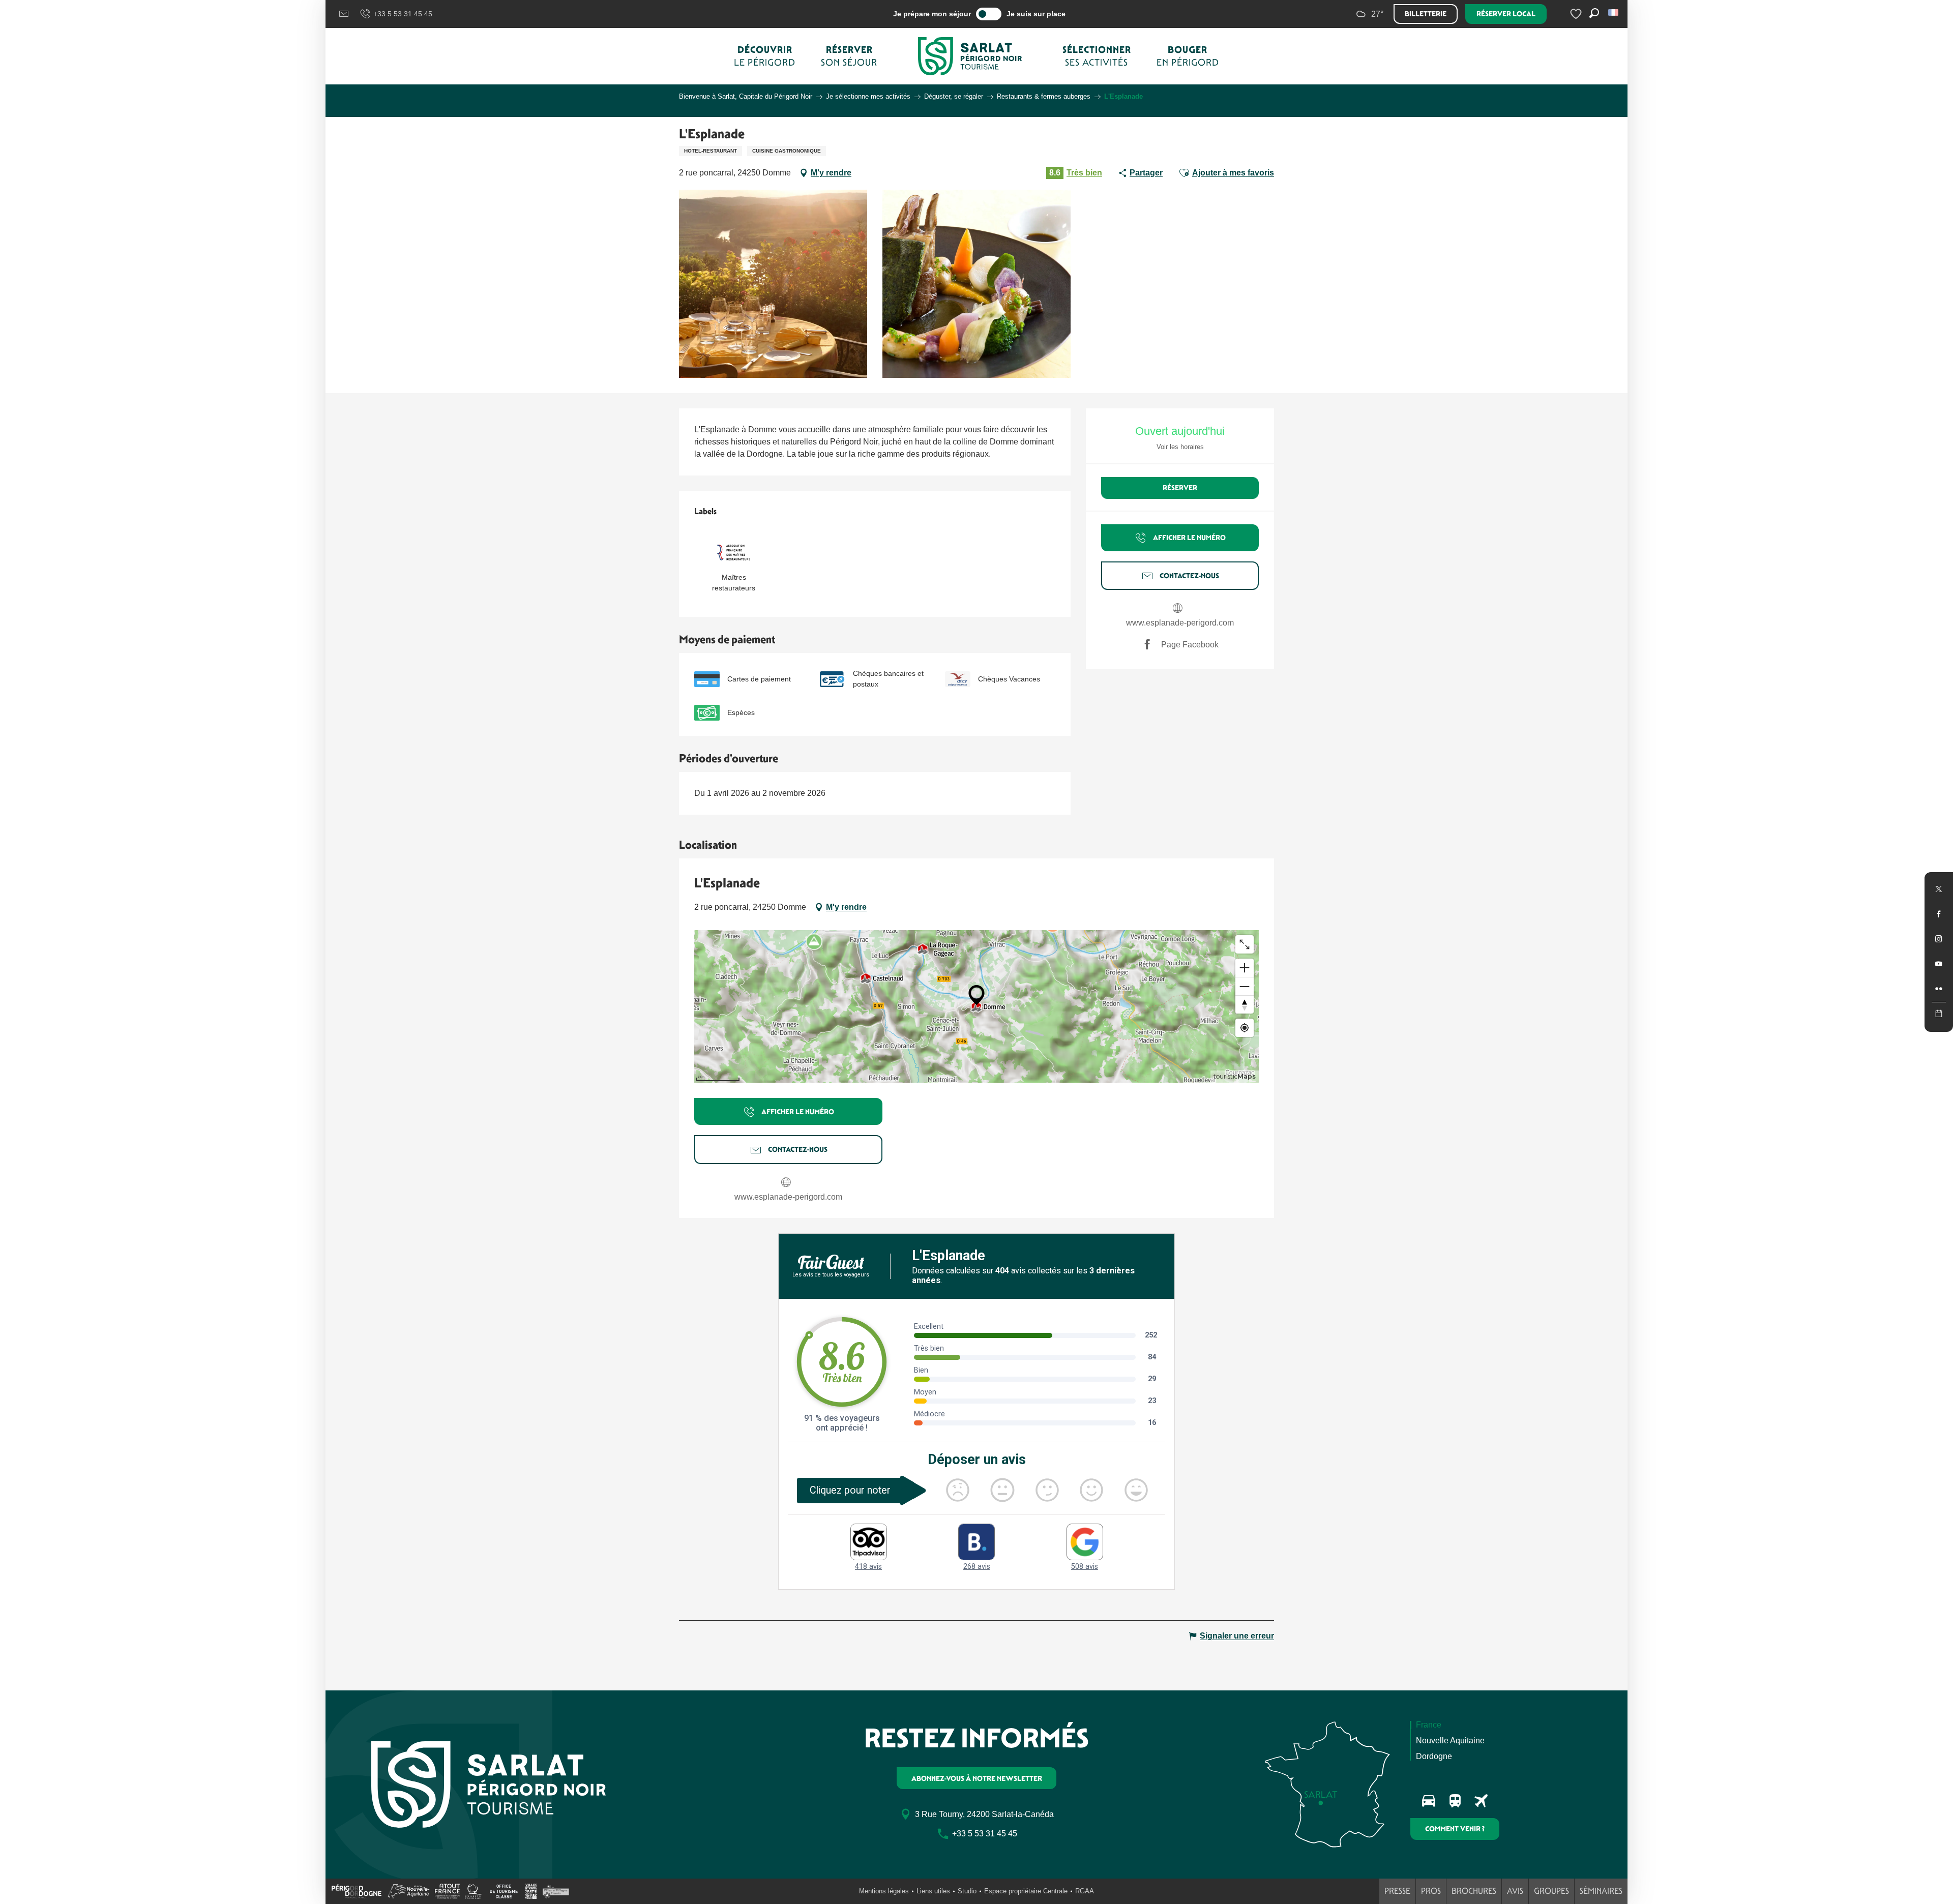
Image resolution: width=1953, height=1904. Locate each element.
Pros (1431, 1891)
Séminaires (1601, 1891)
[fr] (1614, 12)
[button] (1614, 12)
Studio (967, 1891)
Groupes (1551, 1891)
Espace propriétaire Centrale (1026, 1891)
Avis (1515, 1891)
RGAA (1085, 1891)
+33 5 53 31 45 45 (403, 14)
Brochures (1474, 1891)
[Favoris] (1577, 14)
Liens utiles (933, 1891)
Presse (1397, 1891)
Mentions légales (884, 1891)
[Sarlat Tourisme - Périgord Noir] (970, 56)
